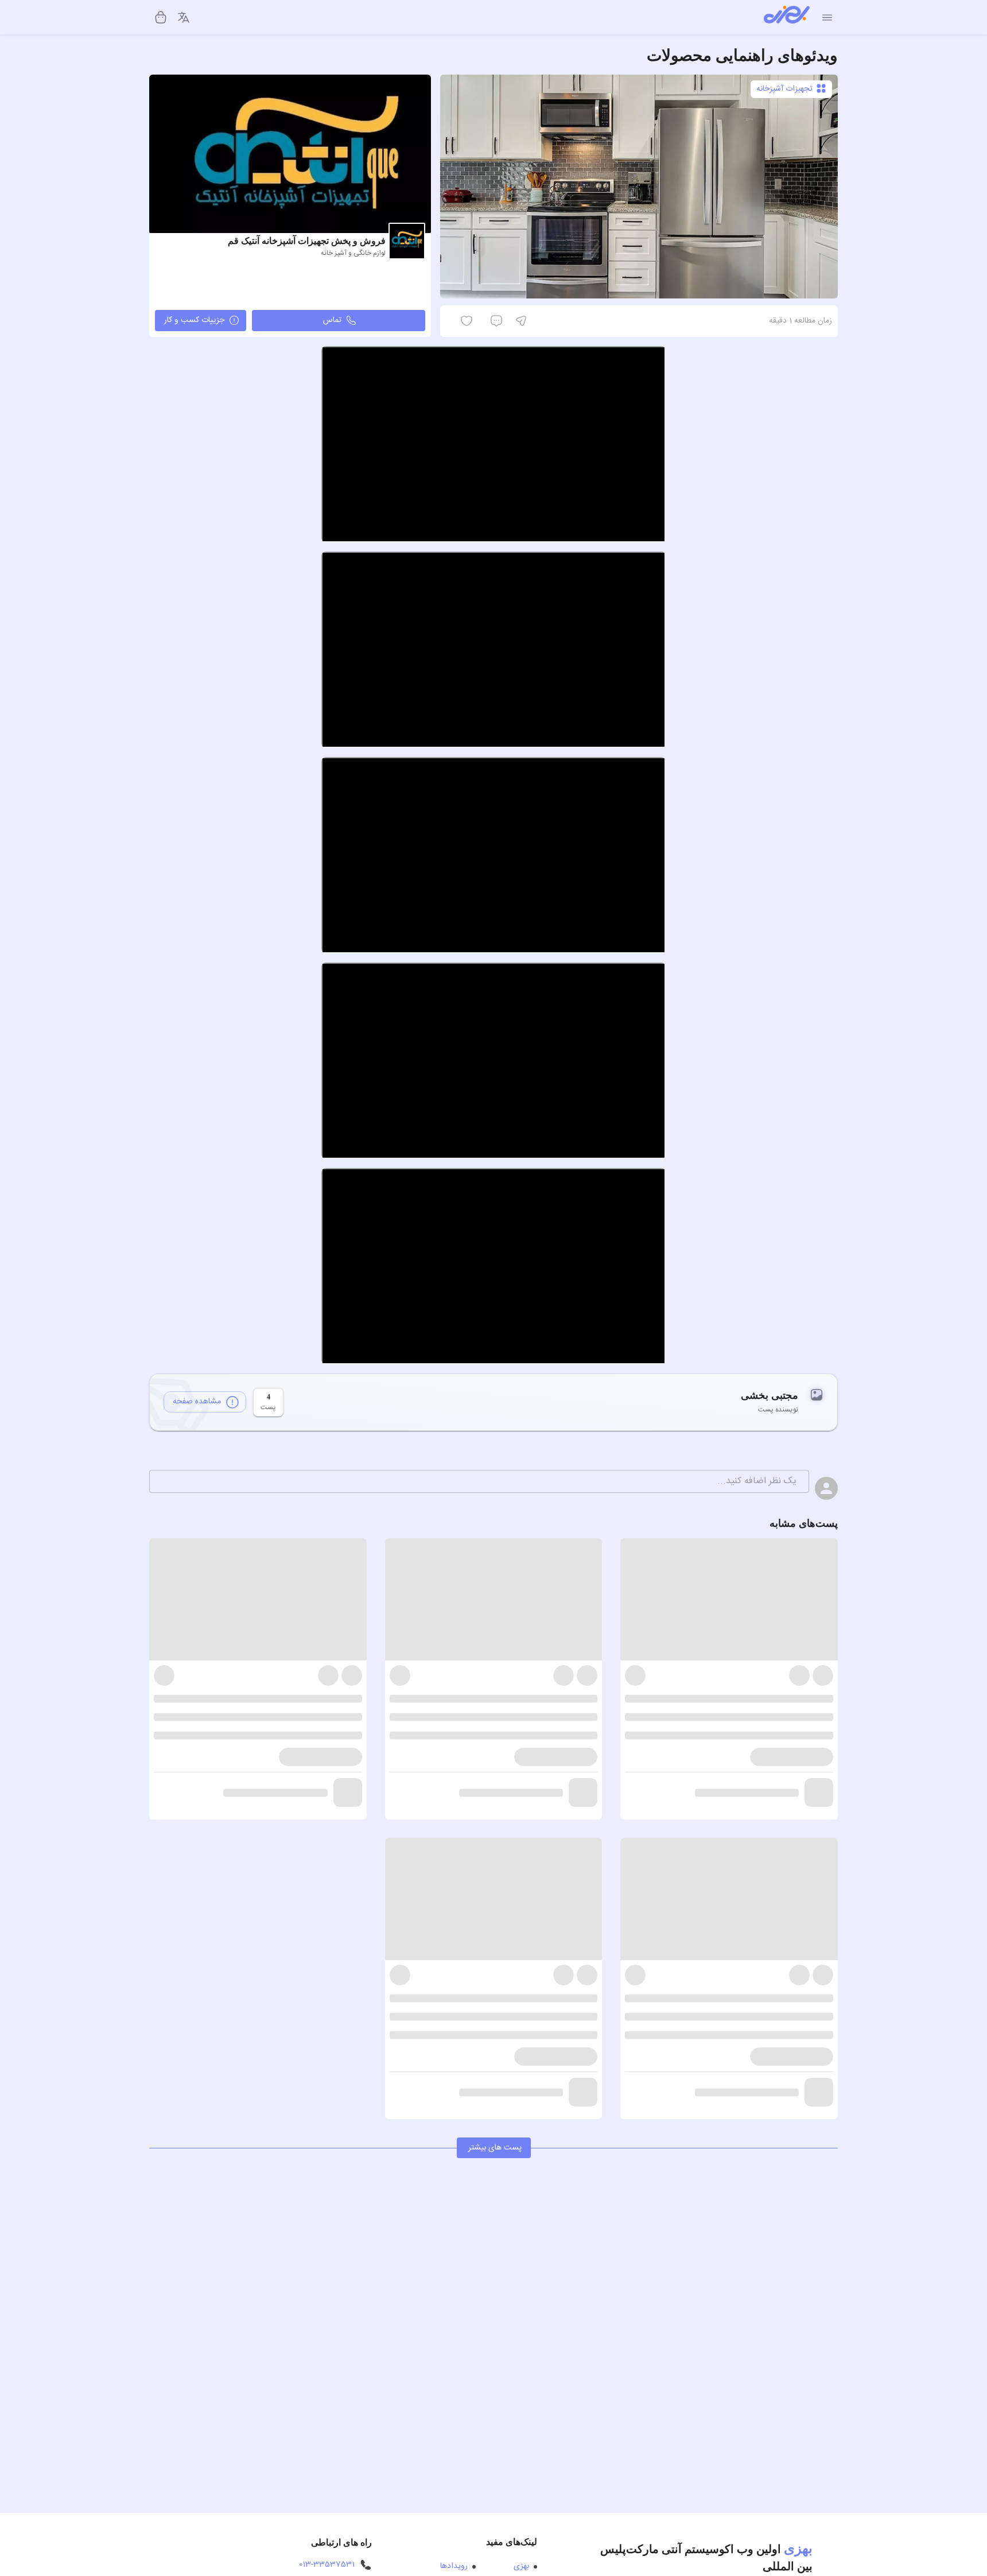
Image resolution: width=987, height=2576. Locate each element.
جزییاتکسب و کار (194, 320)
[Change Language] (184, 17)
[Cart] (161, 17)
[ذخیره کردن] (539, 321)
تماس (332, 320)
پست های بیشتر (495, 2148)
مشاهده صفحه (197, 1402)
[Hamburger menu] (827, 18)
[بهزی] (787, 17)
